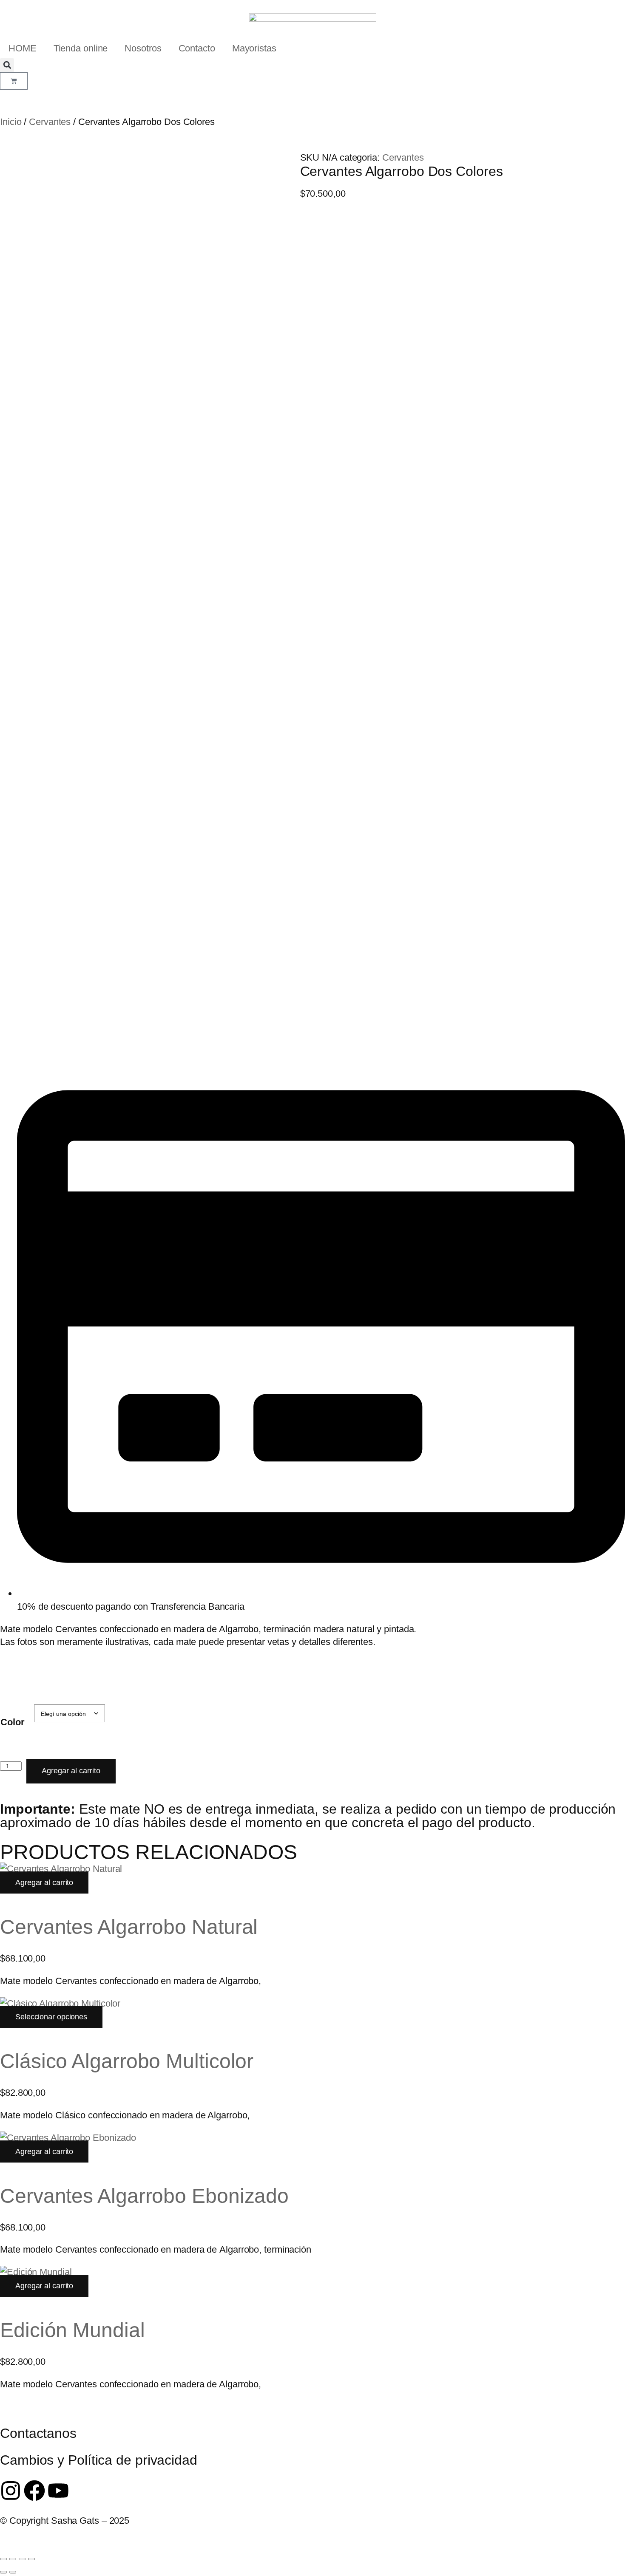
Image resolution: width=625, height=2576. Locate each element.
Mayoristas (254, 48)
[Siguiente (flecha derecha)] (13, 2572)
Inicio (11, 122)
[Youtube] (58, 2491)
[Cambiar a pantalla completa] (13, 2559)
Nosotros (143, 48)
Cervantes (50, 122)
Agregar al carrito (71, 1771)
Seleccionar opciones (51, 2017)
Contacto (197, 48)
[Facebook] (34, 2491)
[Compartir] (22, 2559)
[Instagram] (11, 2491)
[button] (7, 65)
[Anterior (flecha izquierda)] (3, 2572)
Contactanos (38, 2433)
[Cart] (14, 81)
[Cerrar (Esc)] (31, 2559)
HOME (23, 48)
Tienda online (81, 48)
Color (13, 1722)
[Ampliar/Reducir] (3, 2559)
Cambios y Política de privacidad (99, 2460)
